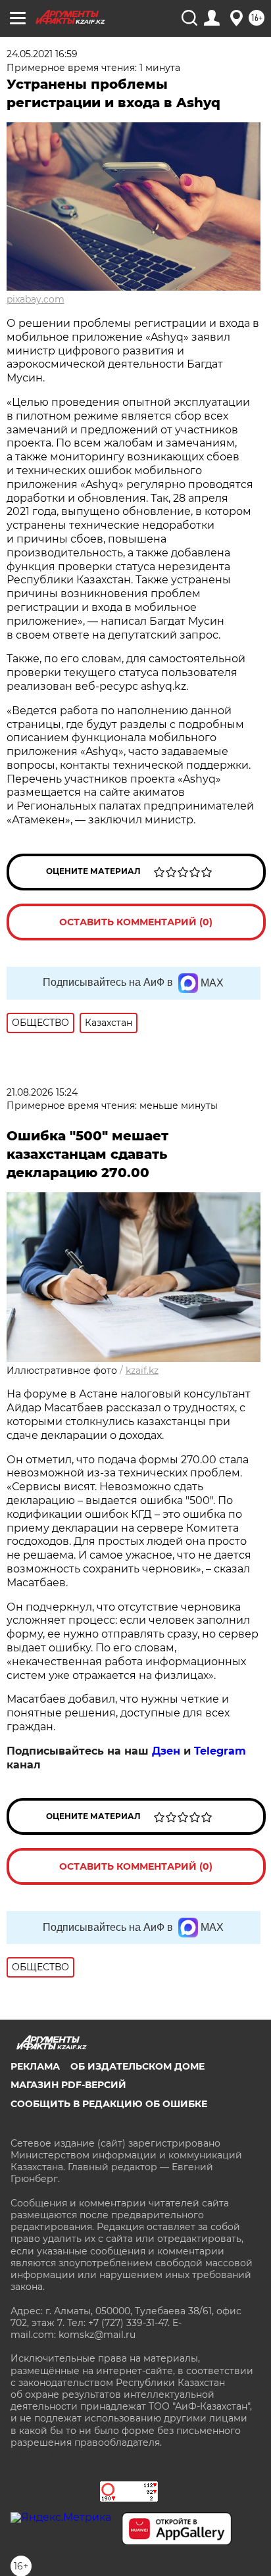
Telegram (220, 1751)
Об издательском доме (137, 2066)
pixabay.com (36, 299)
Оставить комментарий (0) (136, 922)
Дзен (166, 1751)
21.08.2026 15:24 (42, 1092)
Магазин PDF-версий (68, 2085)
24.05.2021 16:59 (42, 54)
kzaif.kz (142, 1371)
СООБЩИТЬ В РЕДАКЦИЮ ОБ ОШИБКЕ (109, 2104)
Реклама (35, 2066)
